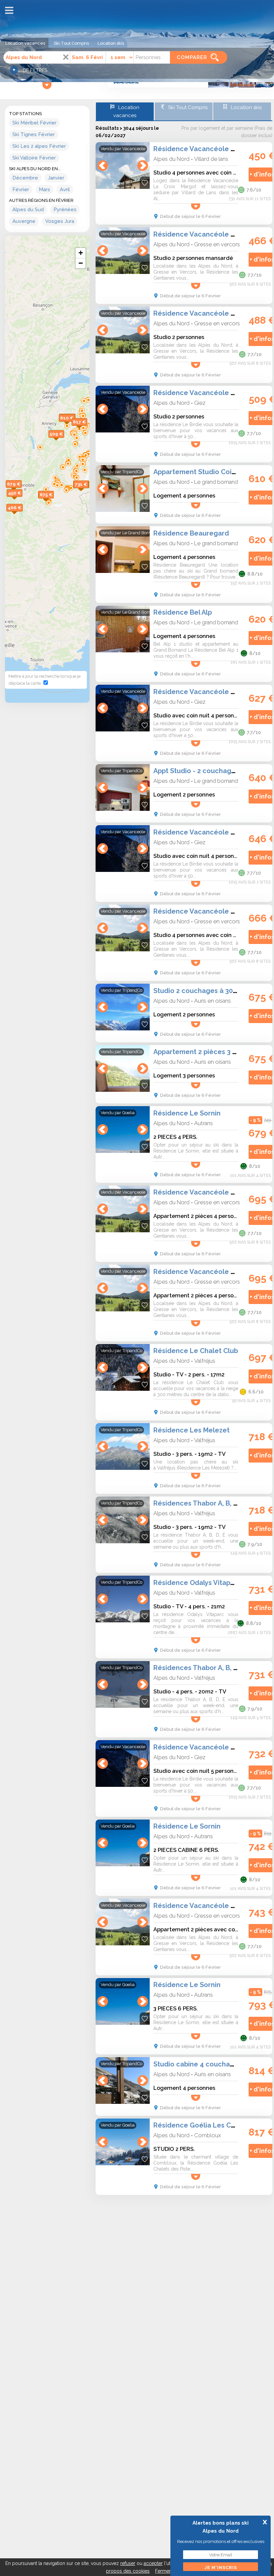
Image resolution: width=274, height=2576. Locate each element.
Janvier (56, 178)
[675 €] (54, 502)
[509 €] (64, 441)
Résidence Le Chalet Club (196, 1351)
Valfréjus (205, 1361)
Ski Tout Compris (71, 43)
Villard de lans (211, 159)
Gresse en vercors (217, 244)
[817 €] (87, 429)
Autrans (203, 1123)
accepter (153, 2563)
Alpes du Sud (28, 210)
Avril (65, 190)
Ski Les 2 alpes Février (39, 146)
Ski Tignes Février (34, 134)
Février (21, 190)
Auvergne (24, 221)
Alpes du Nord (171, 159)
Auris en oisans (213, 1001)
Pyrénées (65, 210)
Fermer (163, 2571)
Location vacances (25, 43)
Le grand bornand (216, 482)
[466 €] (23, 515)
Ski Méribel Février (34, 123)
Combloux (208, 2135)
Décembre (25, 178)
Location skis (111, 43)
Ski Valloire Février (34, 158)
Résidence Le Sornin (187, 1113)
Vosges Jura (60, 221)
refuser (128, 2563)
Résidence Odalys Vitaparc (197, 1583)
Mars (44, 190)
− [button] (81, 263)
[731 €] (88, 491)
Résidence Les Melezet (191, 1430)
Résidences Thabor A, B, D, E (199, 1503)
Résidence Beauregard (191, 533)
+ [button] (81, 253)
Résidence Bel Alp (183, 612)
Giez (200, 403)
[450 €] (22, 500)
